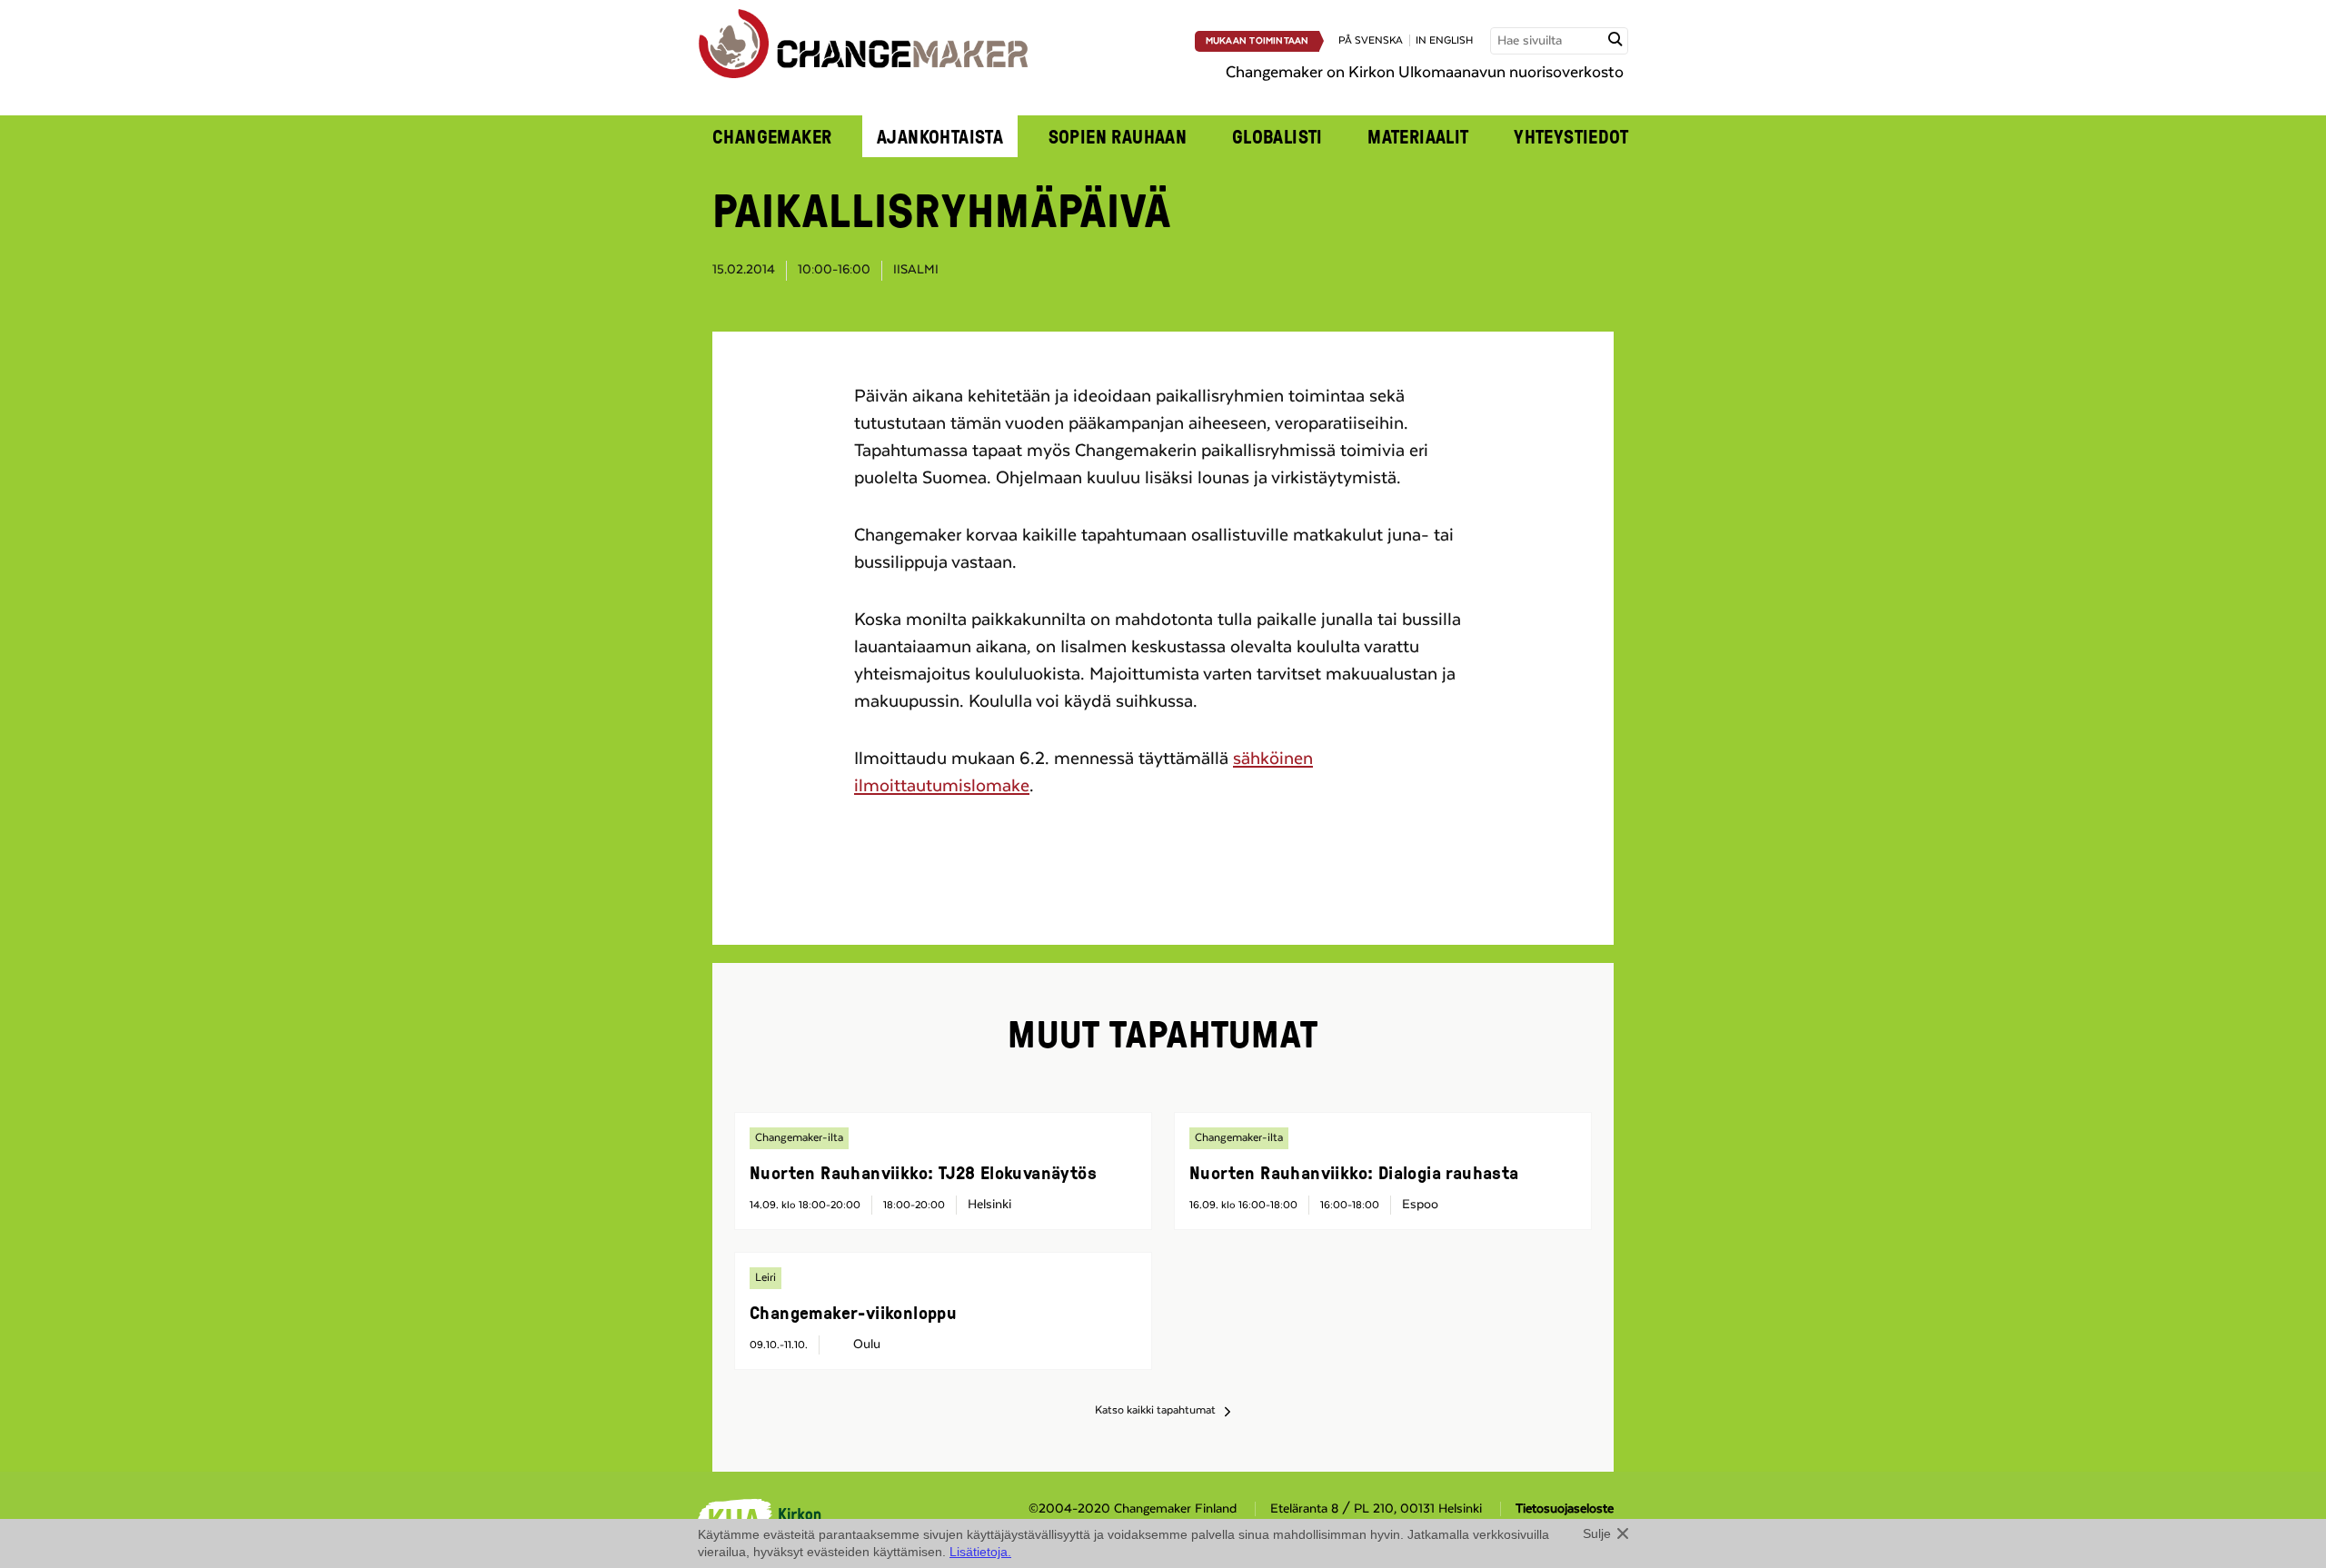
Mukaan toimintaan (1257, 41)
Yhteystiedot (1571, 136)
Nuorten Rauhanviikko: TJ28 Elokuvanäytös (923, 1172)
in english (1444, 40)
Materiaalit (1418, 136)
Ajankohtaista (940, 136)
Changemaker (772, 136)
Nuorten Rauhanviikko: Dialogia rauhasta (1354, 1172)
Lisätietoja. (980, 1552)
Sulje (1597, 1533)
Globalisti (1277, 136)
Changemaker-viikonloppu (853, 1312)
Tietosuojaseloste (1565, 1509)
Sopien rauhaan (1118, 136)
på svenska (1371, 40)
